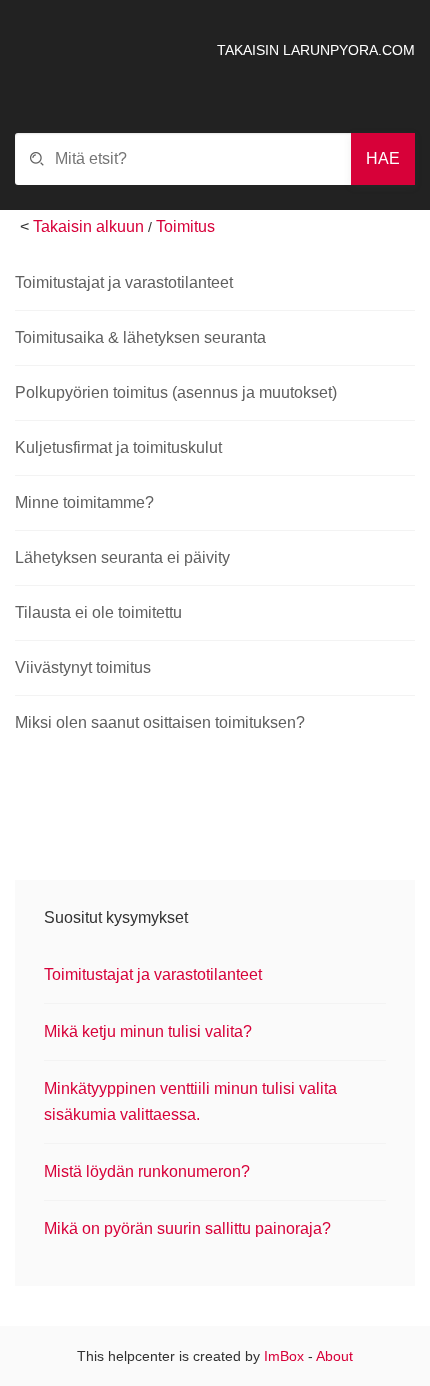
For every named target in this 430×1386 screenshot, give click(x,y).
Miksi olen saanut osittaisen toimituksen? (160, 722)
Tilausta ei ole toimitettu (98, 612)
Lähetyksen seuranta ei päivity (122, 557)
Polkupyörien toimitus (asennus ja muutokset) (176, 392)
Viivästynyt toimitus (83, 667)
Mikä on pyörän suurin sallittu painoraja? (187, 1228)
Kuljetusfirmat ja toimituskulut (118, 447)
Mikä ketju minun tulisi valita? (148, 1031)
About (334, 1356)
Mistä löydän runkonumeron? (147, 1171)
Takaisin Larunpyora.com (316, 50)
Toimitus (185, 226)
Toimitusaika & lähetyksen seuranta (140, 337)
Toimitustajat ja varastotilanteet (124, 282)
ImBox (284, 1356)
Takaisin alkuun (88, 226)
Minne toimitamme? (84, 502)
